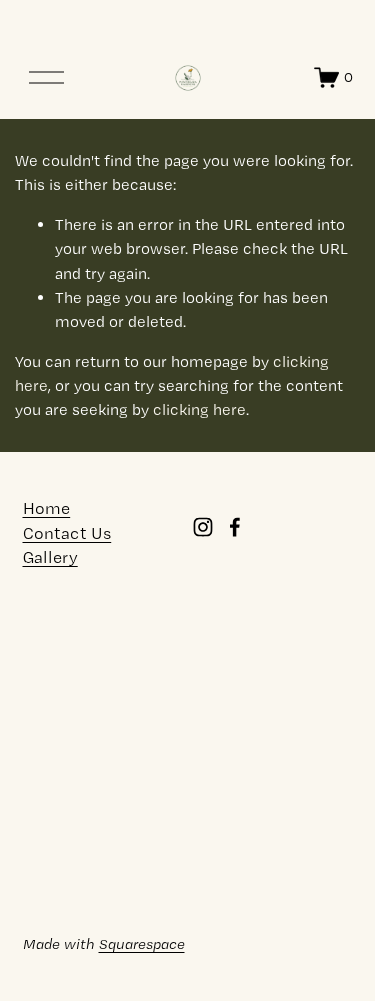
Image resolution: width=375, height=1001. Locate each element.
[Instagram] (203, 527)
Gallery (50, 557)
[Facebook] (235, 527)
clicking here (199, 409)
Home (47, 508)
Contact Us (67, 533)
